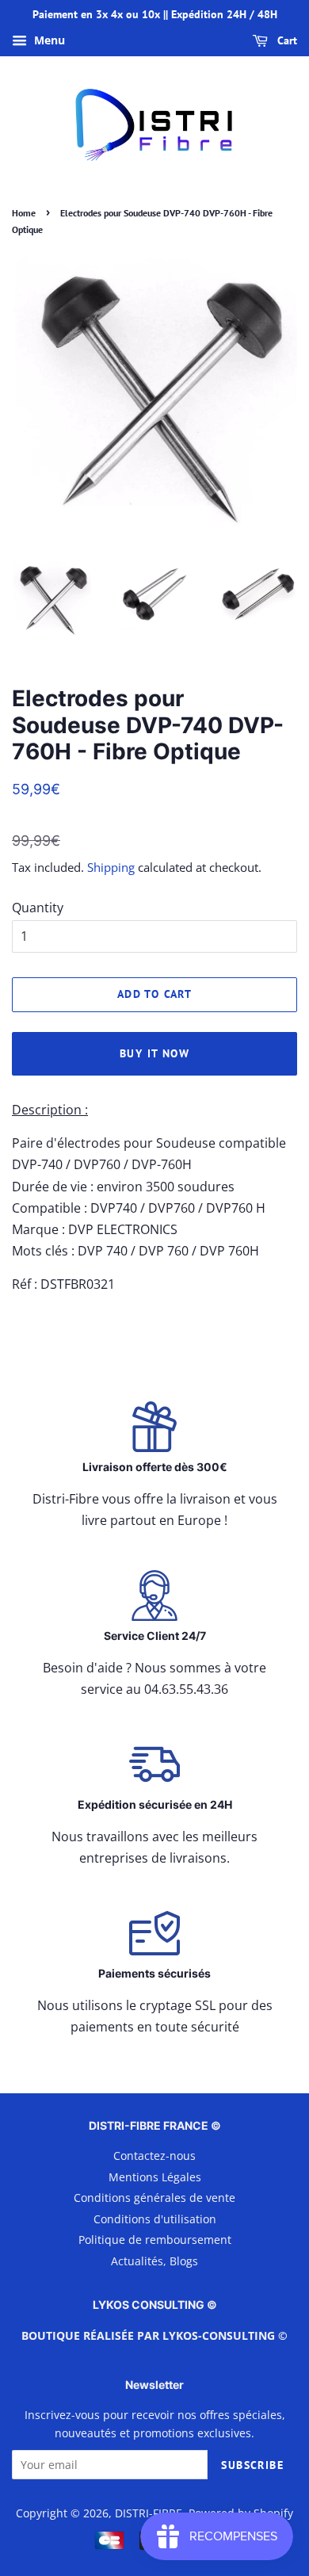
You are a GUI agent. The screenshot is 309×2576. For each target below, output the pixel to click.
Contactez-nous (154, 2156)
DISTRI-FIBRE (149, 2513)
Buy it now (154, 1053)
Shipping (111, 867)
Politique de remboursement (155, 2240)
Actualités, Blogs (154, 2261)
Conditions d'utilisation (155, 2219)
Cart (286, 40)
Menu (48, 40)
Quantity (38, 908)
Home (24, 213)
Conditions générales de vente (154, 2198)
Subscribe (252, 2465)
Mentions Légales (155, 2177)
